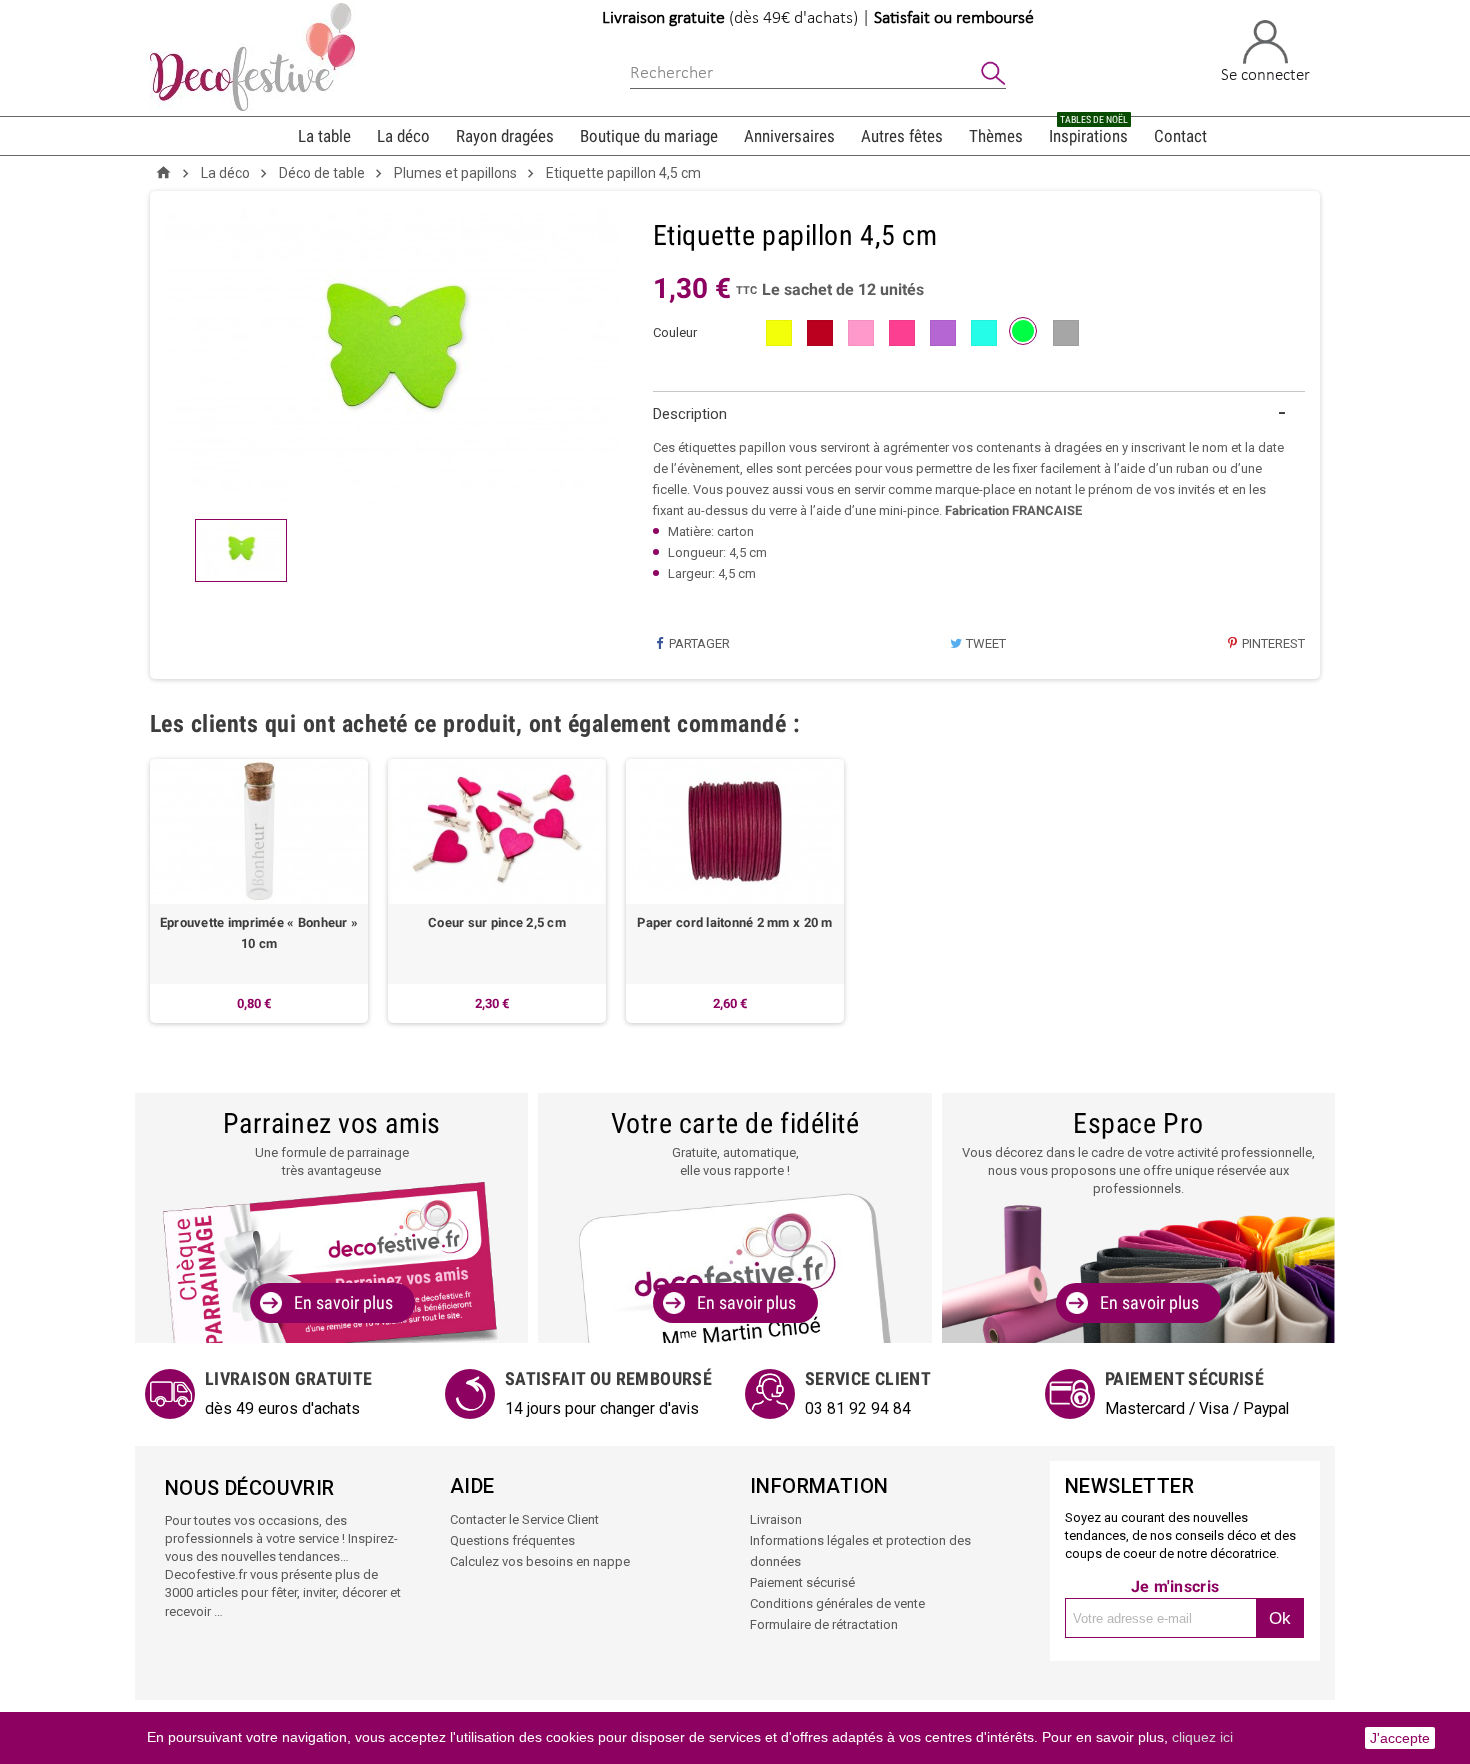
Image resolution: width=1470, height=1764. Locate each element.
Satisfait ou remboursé (954, 18)
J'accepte (1400, 1738)
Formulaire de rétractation (824, 1624)
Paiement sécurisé (802, 1582)
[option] (259, 891)
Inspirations (1088, 131)
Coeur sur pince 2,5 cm (497, 922)
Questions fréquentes (512, 1540)
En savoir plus (343, 1302)
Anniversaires (789, 136)
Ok (1280, 1618)
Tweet (984, 643)
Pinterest (1272, 643)
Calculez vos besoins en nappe (540, 1561)
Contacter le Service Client (524, 1519)
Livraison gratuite (663, 18)
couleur (675, 332)
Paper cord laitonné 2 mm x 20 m (734, 922)
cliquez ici (1202, 1737)
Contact (1180, 136)
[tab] (979, 414)
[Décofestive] (252, 56)
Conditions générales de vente (837, 1603)
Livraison (776, 1519)
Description (690, 414)
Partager (698, 643)
